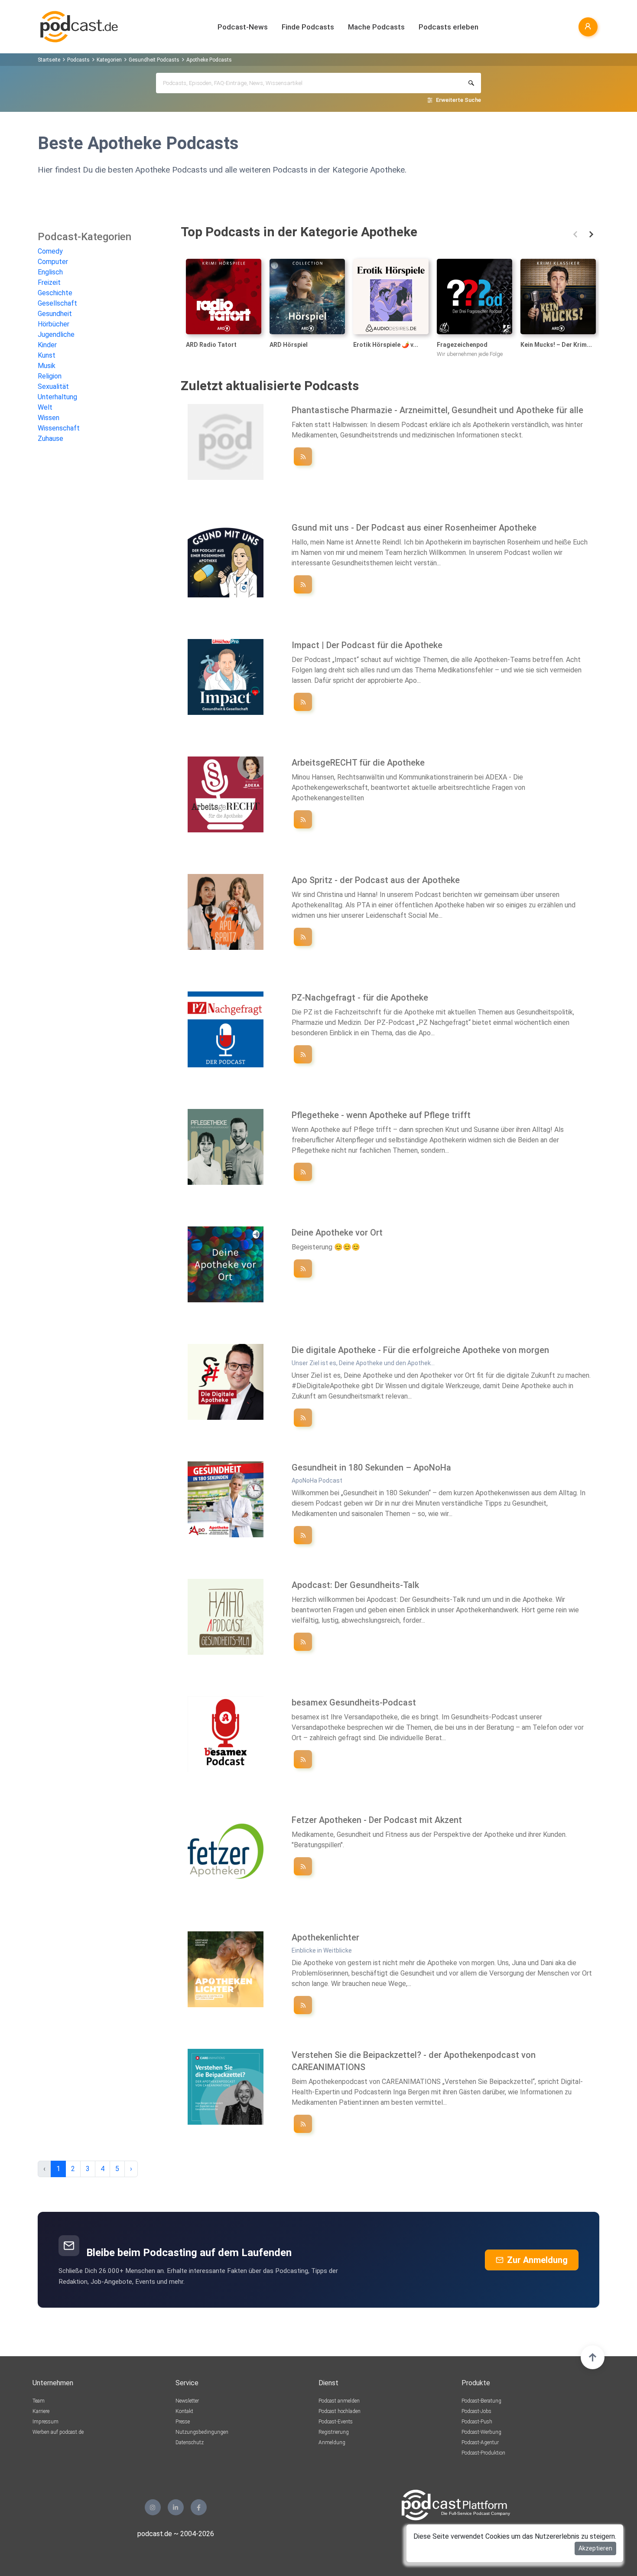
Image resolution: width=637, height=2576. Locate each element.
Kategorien (109, 60)
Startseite (49, 60)
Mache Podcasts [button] (376, 27)
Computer (53, 262)
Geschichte (55, 293)
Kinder (47, 345)
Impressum (45, 2422)
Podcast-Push (477, 2422)
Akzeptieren (595, 2548)
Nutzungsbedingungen (202, 2432)
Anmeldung (332, 2442)
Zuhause (50, 439)
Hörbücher (54, 324)
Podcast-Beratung (481, 2401)
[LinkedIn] (176, 2507)
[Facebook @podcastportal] (199, 2507)
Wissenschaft (59, 428)
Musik (47, 366)
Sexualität (53, 386)
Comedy (50, 251)
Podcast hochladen (340, 2411)
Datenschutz (190, 2442)
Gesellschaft (57, 303)
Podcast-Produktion (483, 2453)
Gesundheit (55, 314)
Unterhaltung (57, 397)
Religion (50, 376)
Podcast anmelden (339, 2401)
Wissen (49, 418)
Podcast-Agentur (480, 2442)
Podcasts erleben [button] (448, 27)
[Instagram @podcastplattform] (153, 2507)
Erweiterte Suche (458, 100)
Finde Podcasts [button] (308, 27)
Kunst (47, 355)
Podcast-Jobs (476, 2411)
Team (39, 2401)
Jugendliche (56, 334)
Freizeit (49, 282)
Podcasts (78, 60)
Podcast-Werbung (481, 2432)
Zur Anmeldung (537, 2260)
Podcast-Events (336, 2422)
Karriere (41, 2411)
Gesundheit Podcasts (154, 60)
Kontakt (184, 2411)
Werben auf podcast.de (58, 2432)
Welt (45, 407)
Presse (183, 2422)
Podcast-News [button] (243, 27)
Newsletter (187, 2401)
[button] (575, 234)
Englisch (50, 272)
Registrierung (334, 2432)
